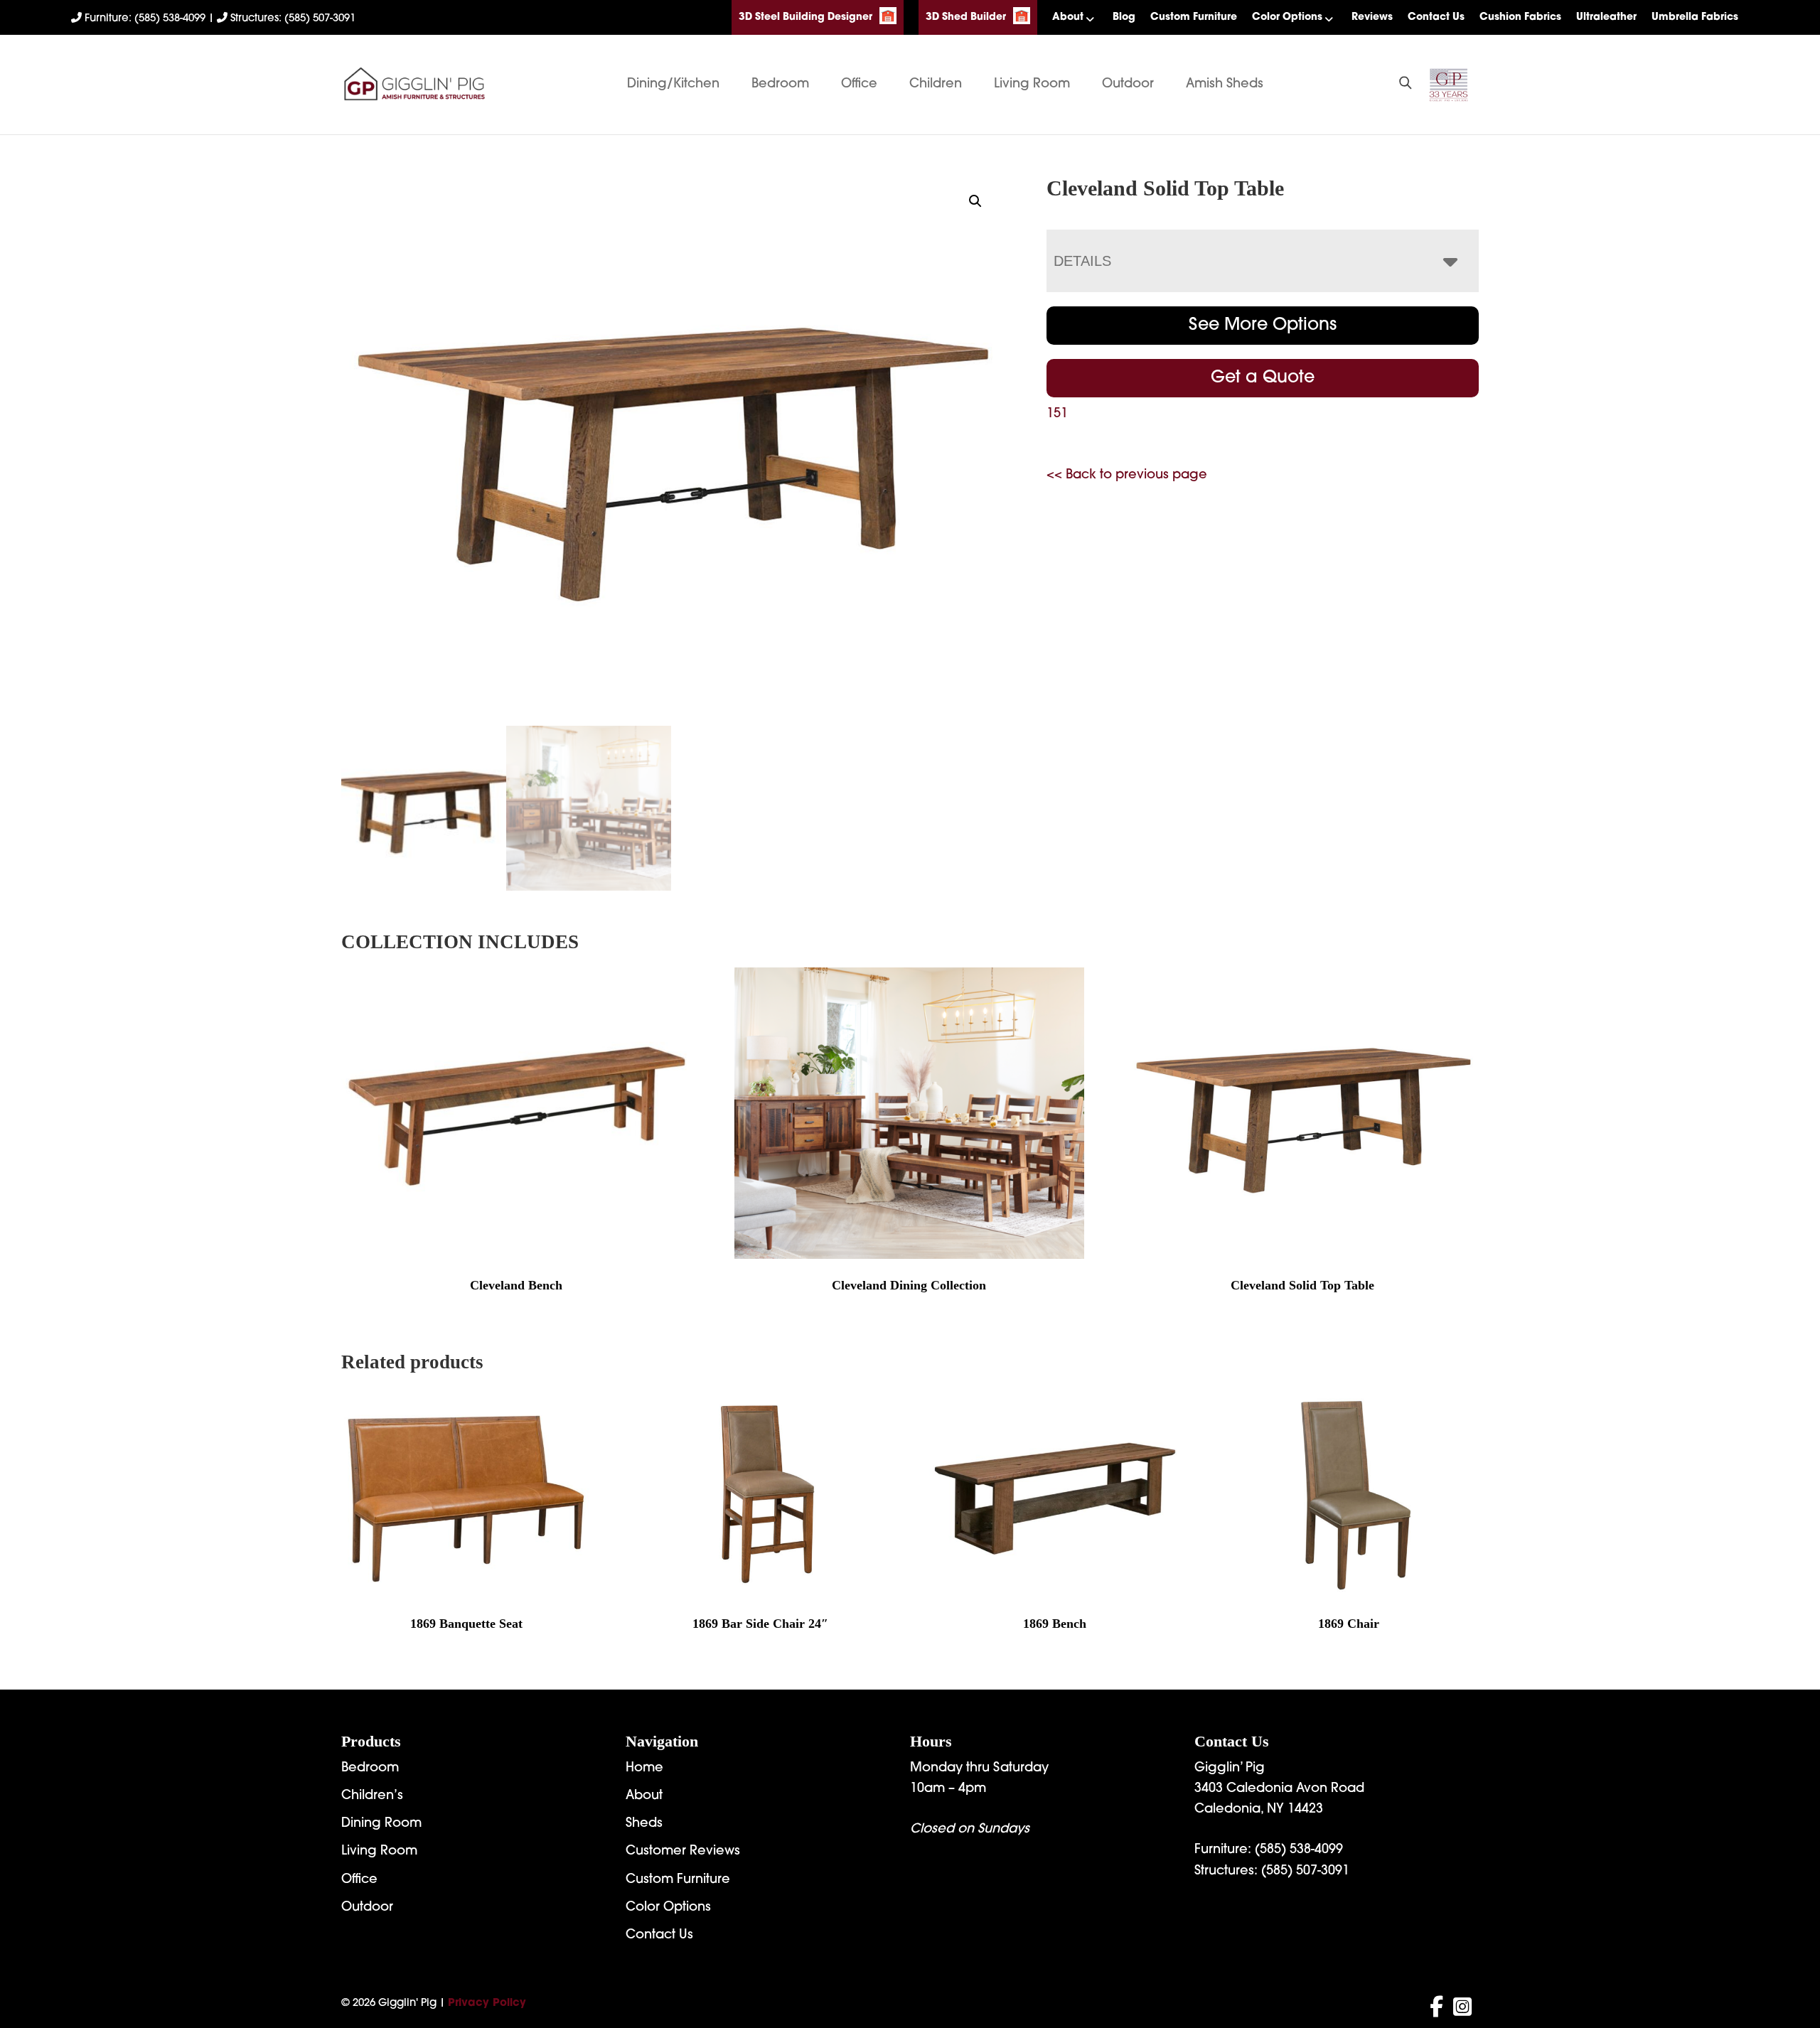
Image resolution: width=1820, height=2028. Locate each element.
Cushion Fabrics (1520, 17)
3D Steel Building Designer (805, 17)
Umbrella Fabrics (1695, 17)
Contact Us (1436, 17)
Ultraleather (1606, 17)
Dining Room (381, 1824)
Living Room (1032, 85)
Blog (1124, 17)
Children (936, 85)
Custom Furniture (1194, 17)
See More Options (1263, 326)
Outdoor (1128, 85)
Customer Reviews (683, 1852)
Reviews (1372, 17)
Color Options (1287, 17)
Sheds (644, 1824)
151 (1057, 414)
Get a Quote (1263, 378)
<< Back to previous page (1127, 476)
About (1068, 17)
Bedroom (780, 85)
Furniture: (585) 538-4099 (145, 19)
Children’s (372, 1796)
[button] (975, 201)
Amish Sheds (1225, 85)
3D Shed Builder (966, 17)
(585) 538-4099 (1299, 1850)
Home (644, 1769)
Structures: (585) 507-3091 (291, 19)
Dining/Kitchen (673, 85)
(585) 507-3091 (1305, 1872)
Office (859, 85)
